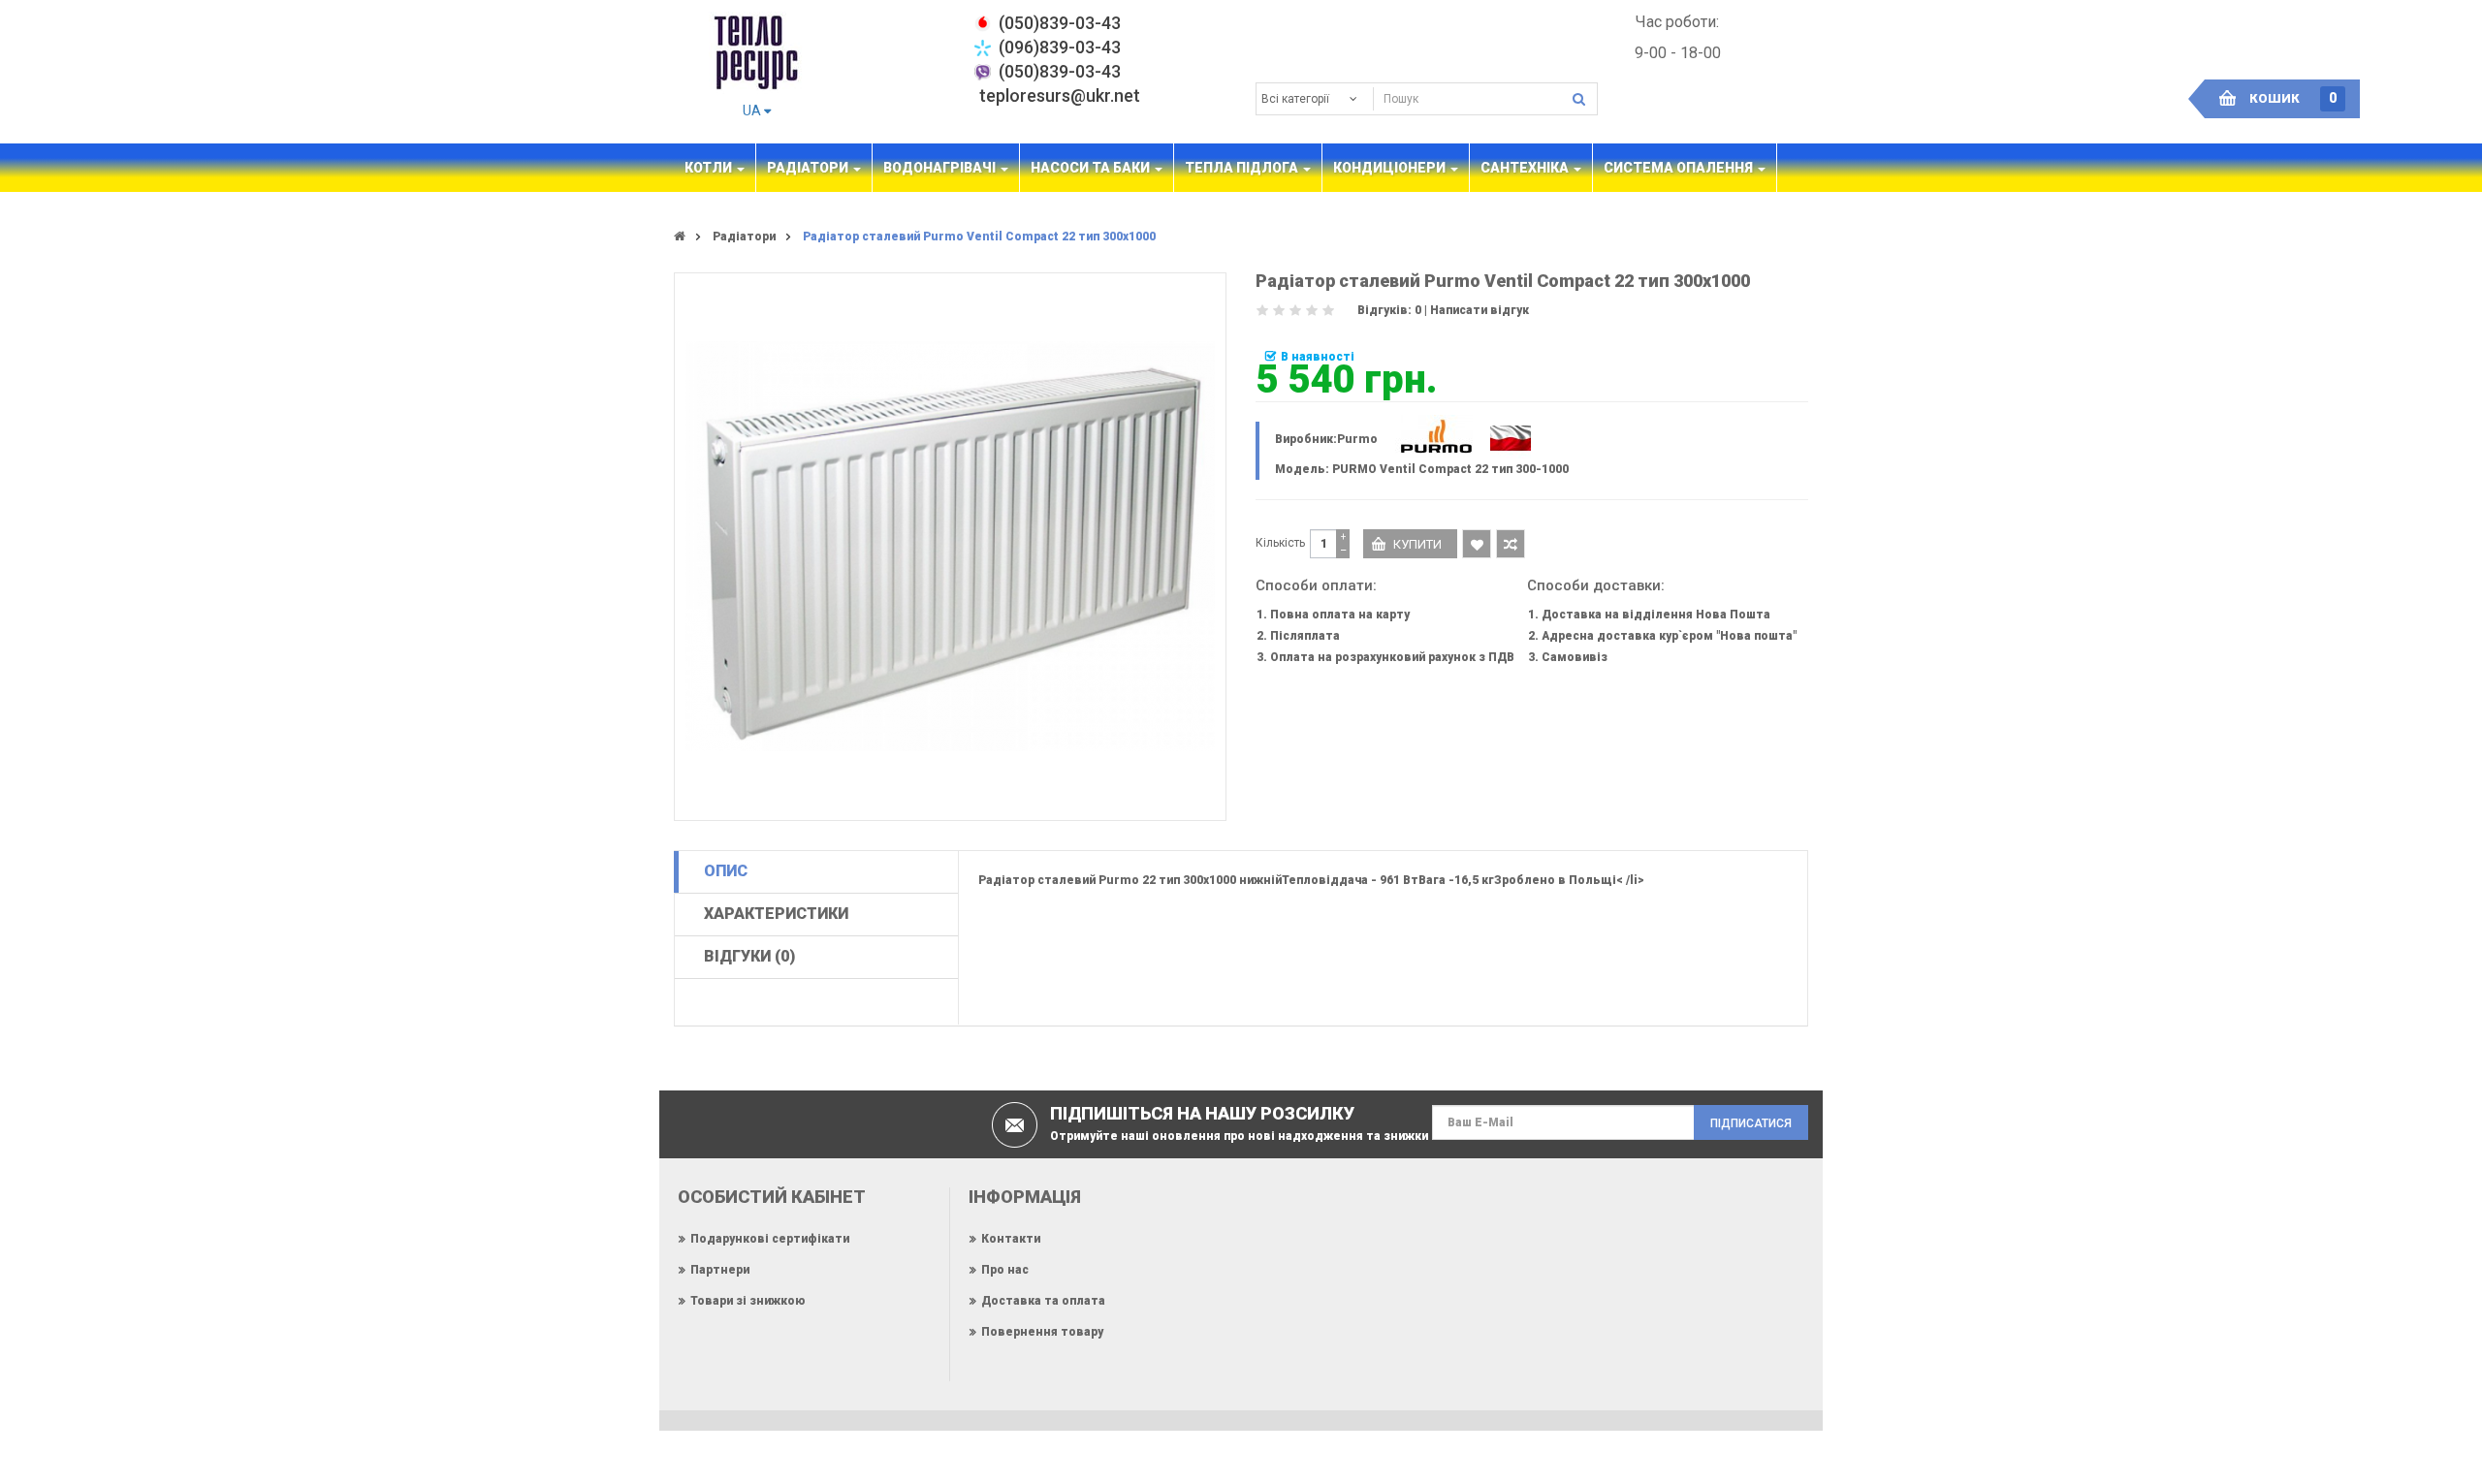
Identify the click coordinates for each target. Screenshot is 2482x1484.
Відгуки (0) (749, 956)
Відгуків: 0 (1389, 310)
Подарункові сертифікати (770, 1239)
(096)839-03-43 (1060, 47)
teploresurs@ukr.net (1060, 95)
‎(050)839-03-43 (1060, 23)
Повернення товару (1042, 1332)
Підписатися (1751, 1123)
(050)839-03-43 (1060, 71)
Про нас (1005, 1270)
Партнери (720, 1270)
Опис (726, 871)
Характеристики (776, 914)
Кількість (1280, 543)
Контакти (1011, 1239)
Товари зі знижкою (748, 1301)
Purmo (1357, 439)
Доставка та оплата (1043, 1301)
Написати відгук (1480, 310)
